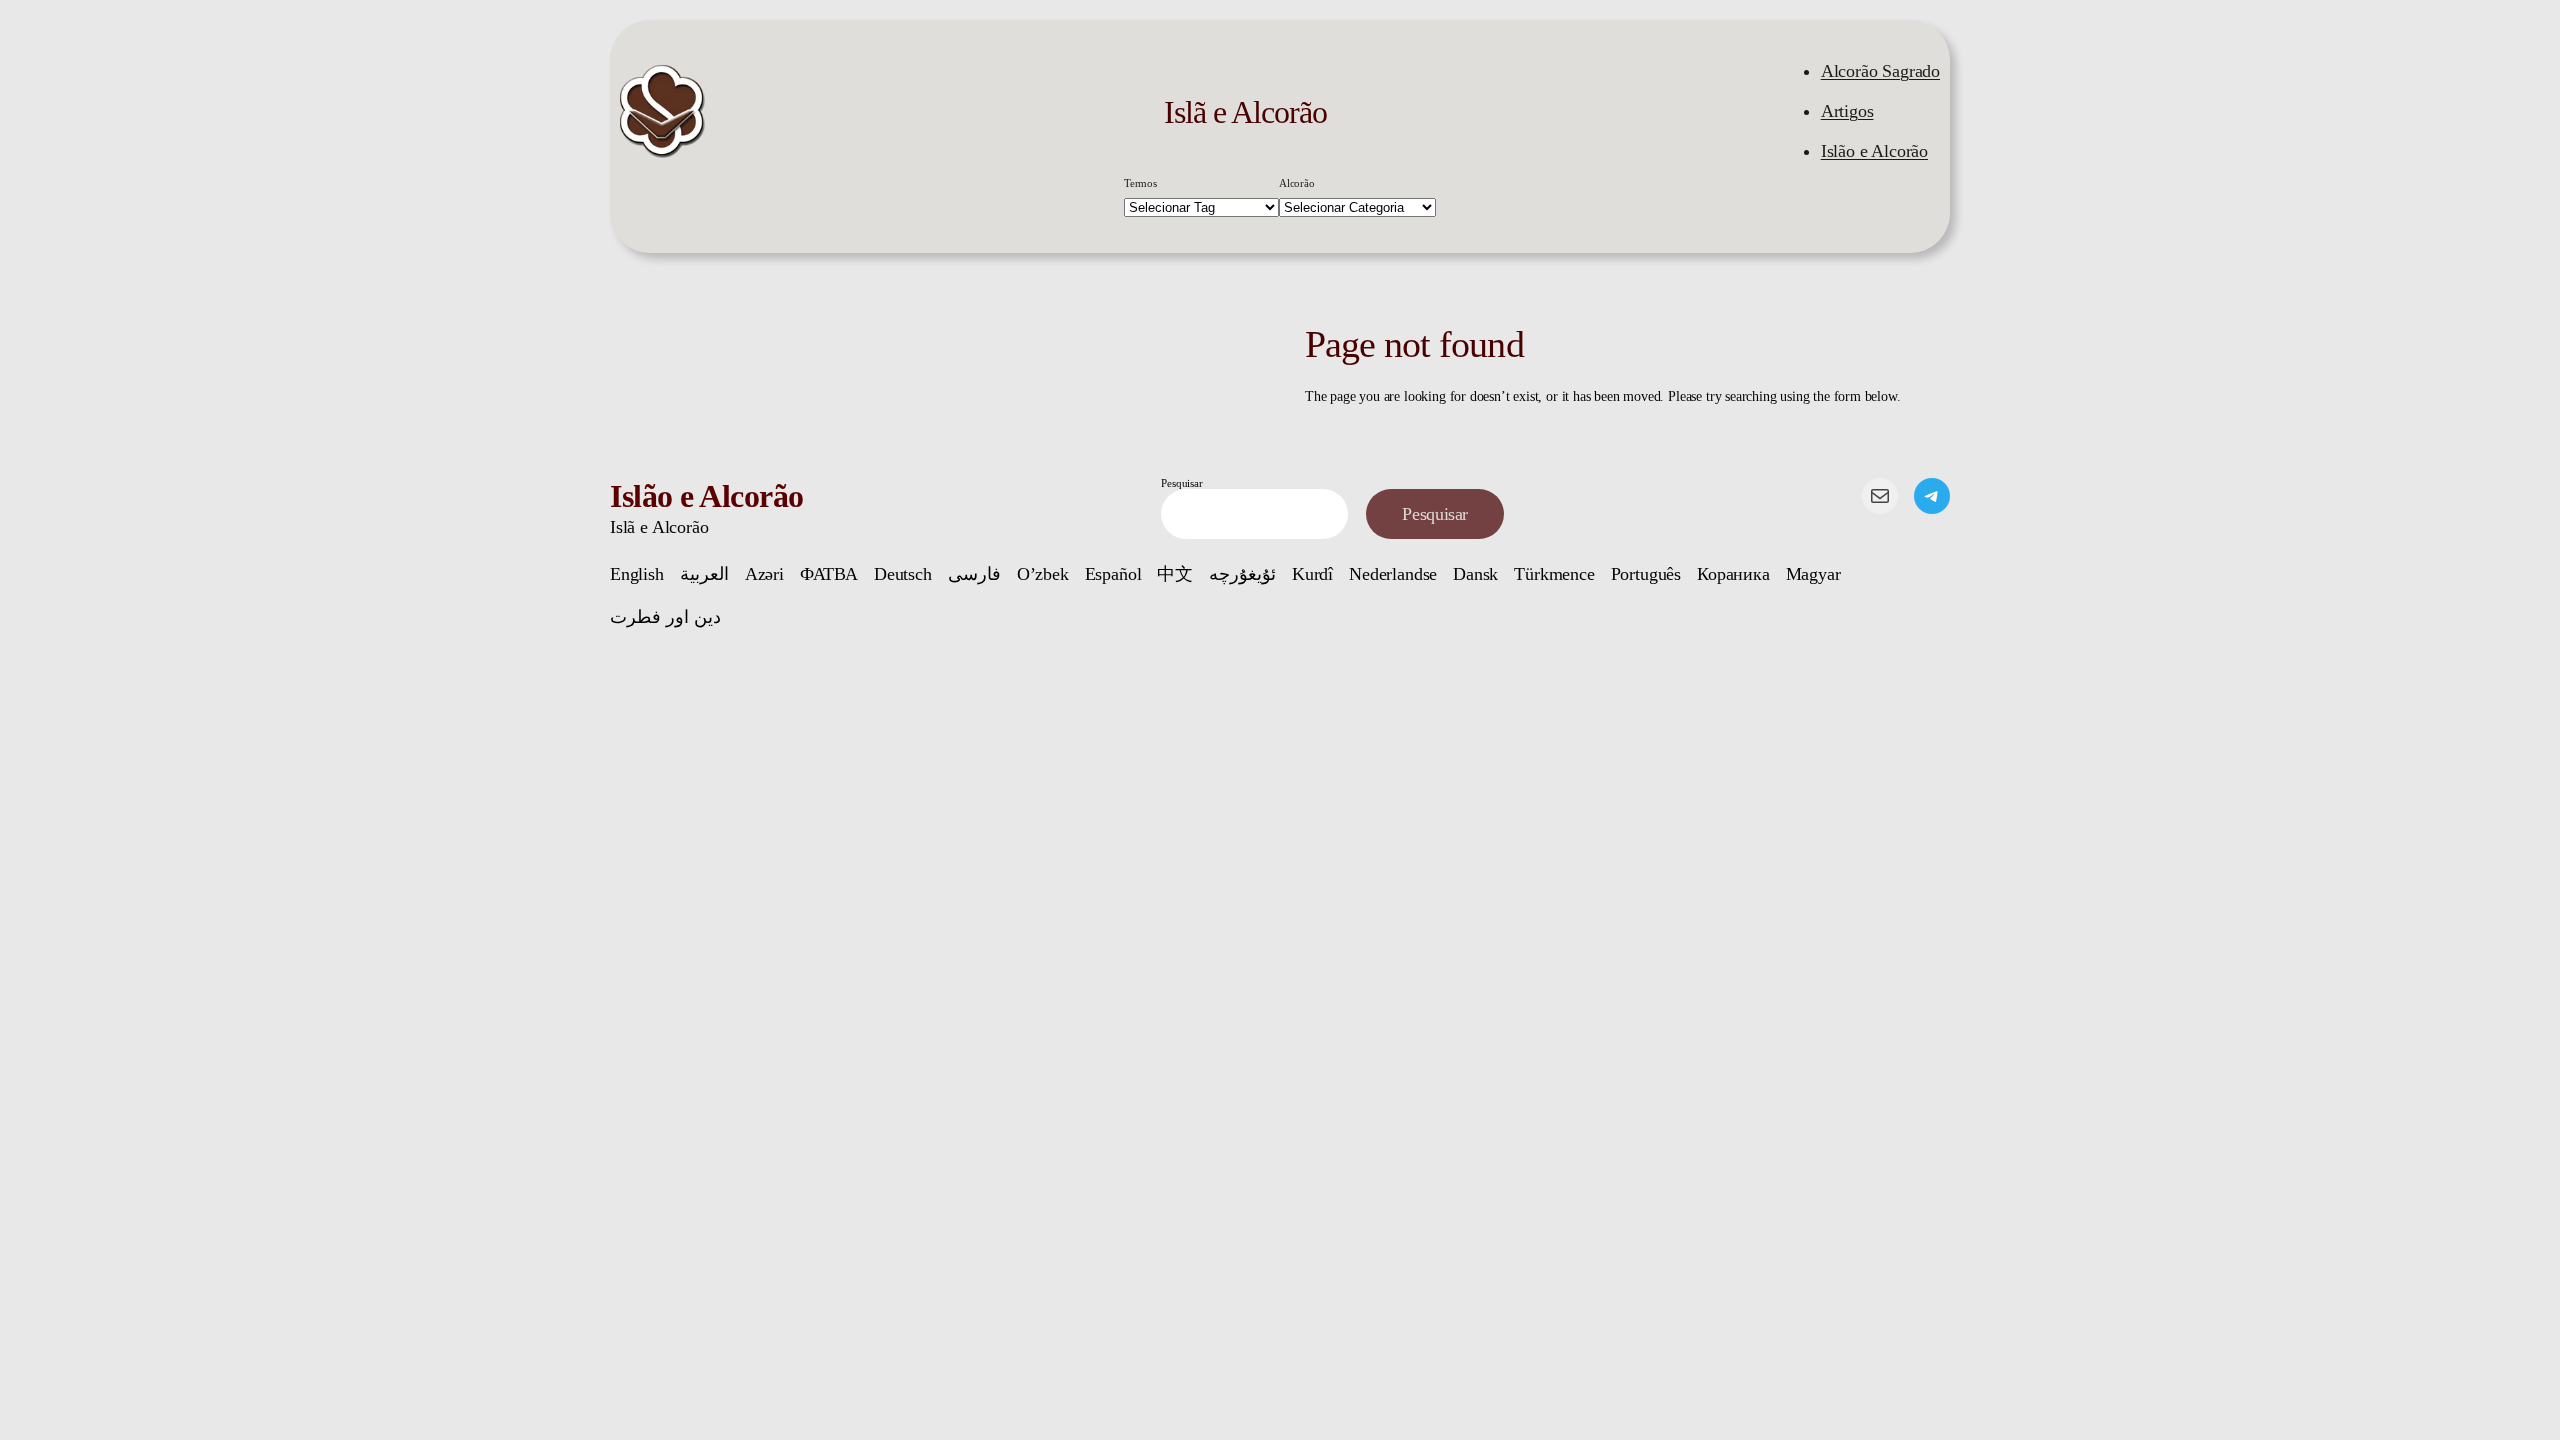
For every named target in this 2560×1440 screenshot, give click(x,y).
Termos (1140, 183)
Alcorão (1297, 183)
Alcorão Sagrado (1880, 71)
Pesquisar (1181, 483)
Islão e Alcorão (1874, 151)
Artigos (1847, 111)
